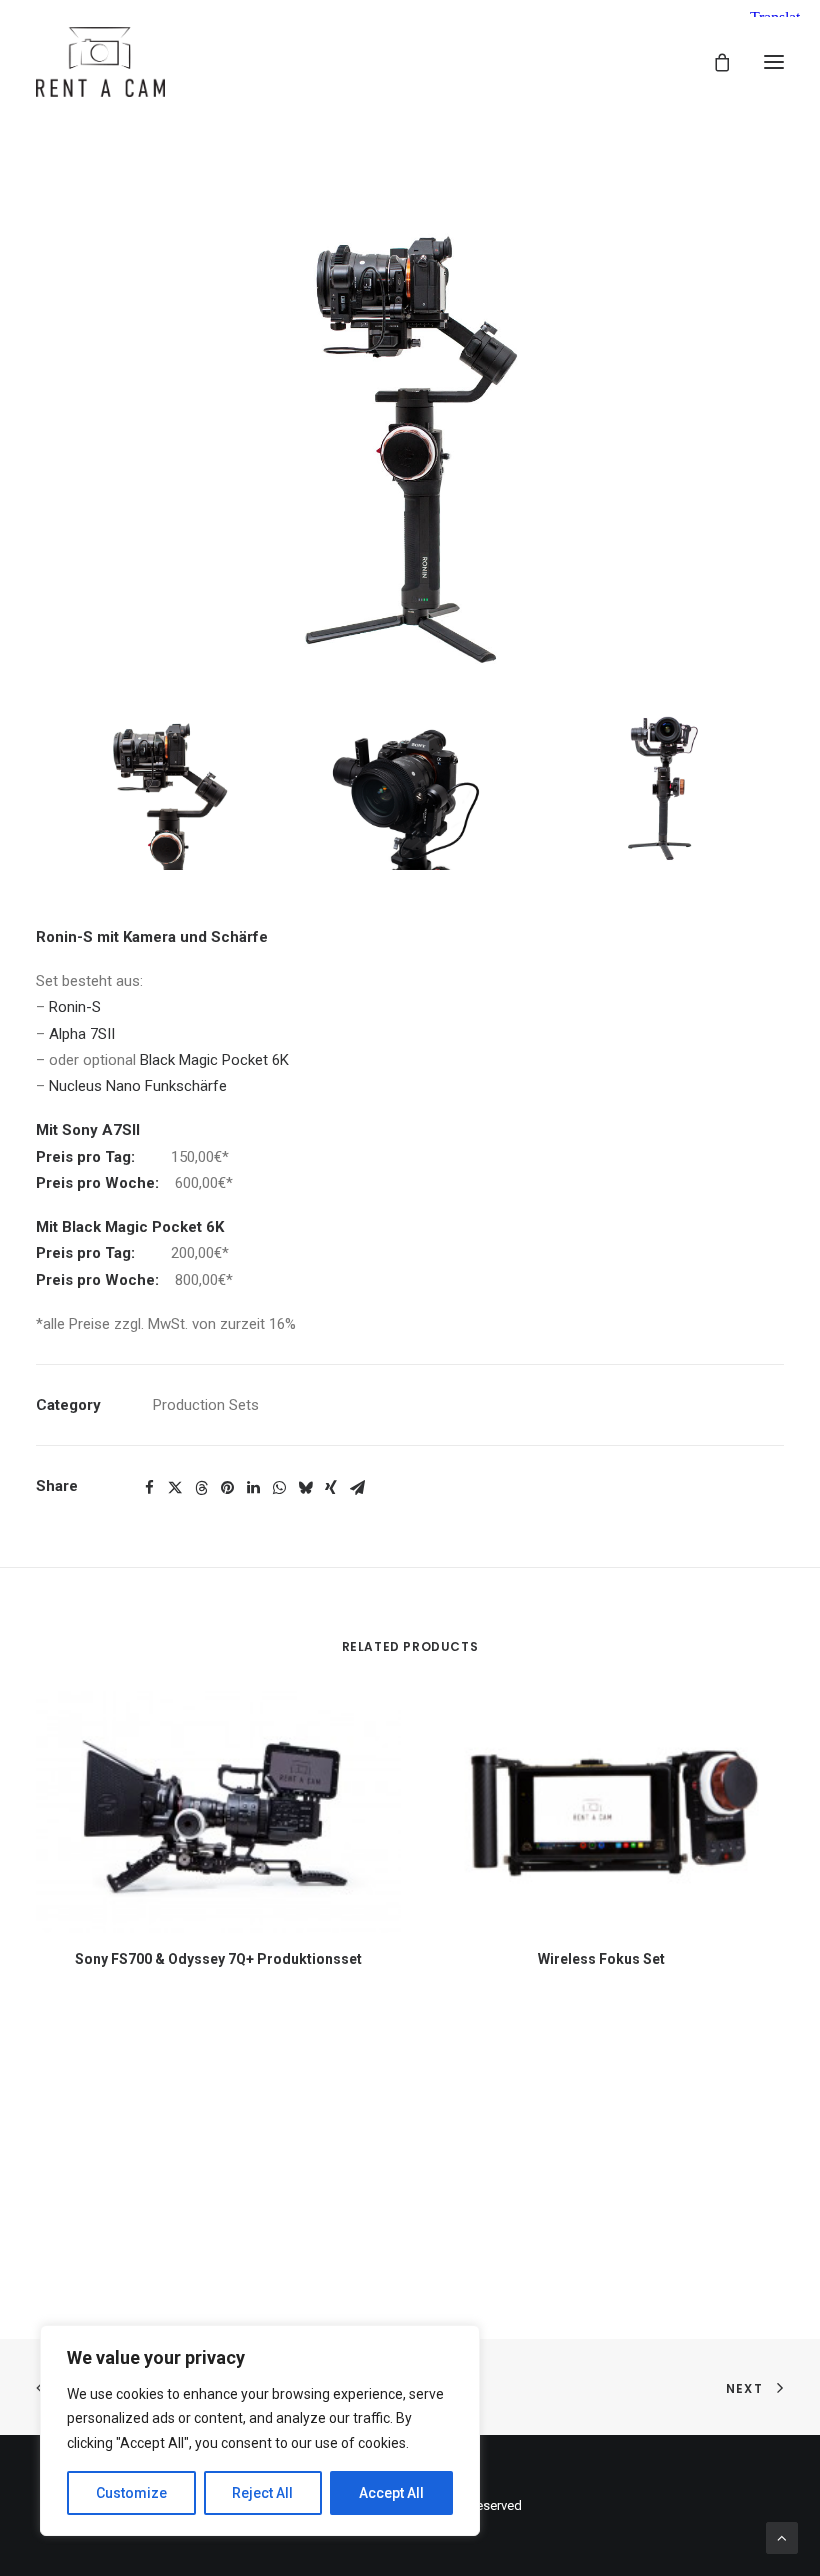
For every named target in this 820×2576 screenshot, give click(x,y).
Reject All (262, 2493)
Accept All (391, 2493)
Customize (131, 2493)
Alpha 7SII (82, 1034)
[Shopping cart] (713, 62)
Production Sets (206, 1405)
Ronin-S (75, 1007)
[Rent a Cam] (100, 62)
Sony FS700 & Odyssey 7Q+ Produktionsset (218, 1959)
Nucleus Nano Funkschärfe (138, 1086)
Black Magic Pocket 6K (214, 1060)
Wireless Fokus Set (601, 1959)
